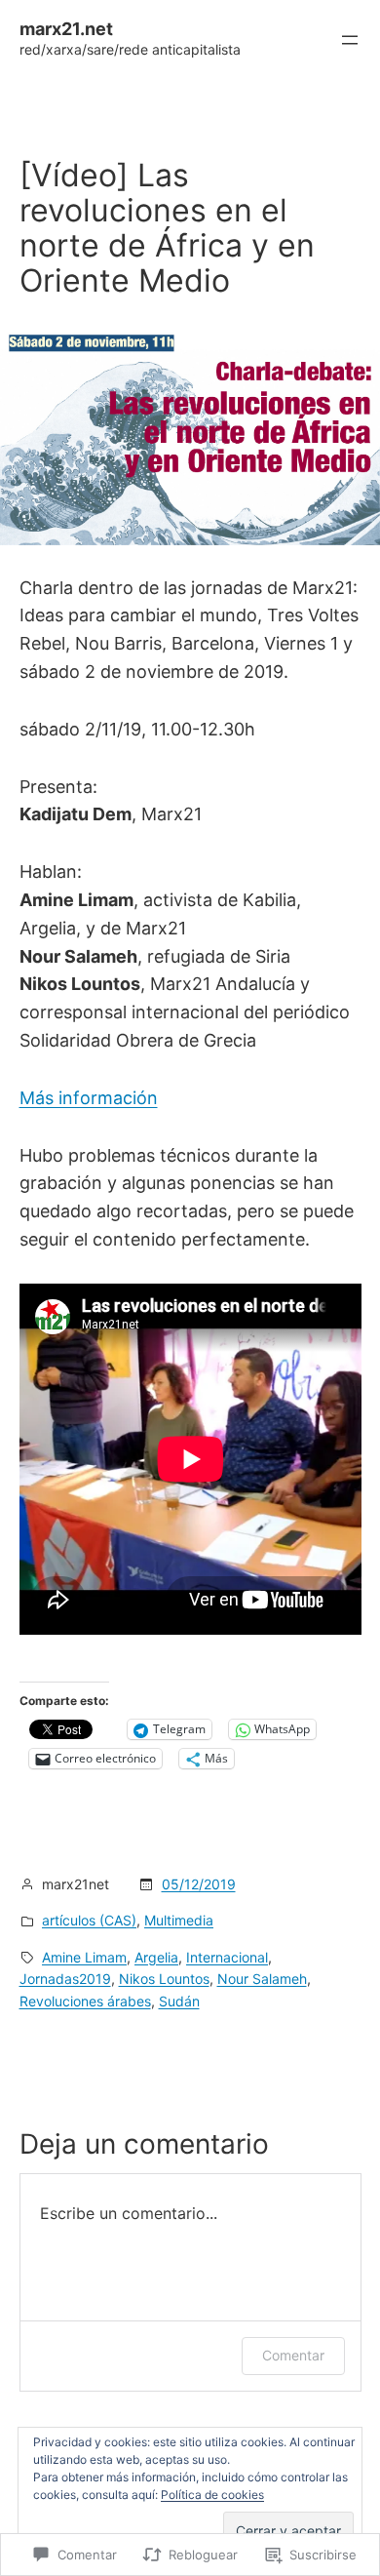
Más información (89, 1098)
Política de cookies (212, 2495)
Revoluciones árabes (85, 2001)
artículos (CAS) (89, 1920)
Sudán (179, 2001)
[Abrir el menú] (350, 40)
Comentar (293, 2355)
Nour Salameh (262, 1979)
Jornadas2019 (65, 1979)
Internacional (227, 1957)
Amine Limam (84, 1957)
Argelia (156, 1957)
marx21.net (66, 29)
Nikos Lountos (164, 1979)
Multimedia (179, 1920)
